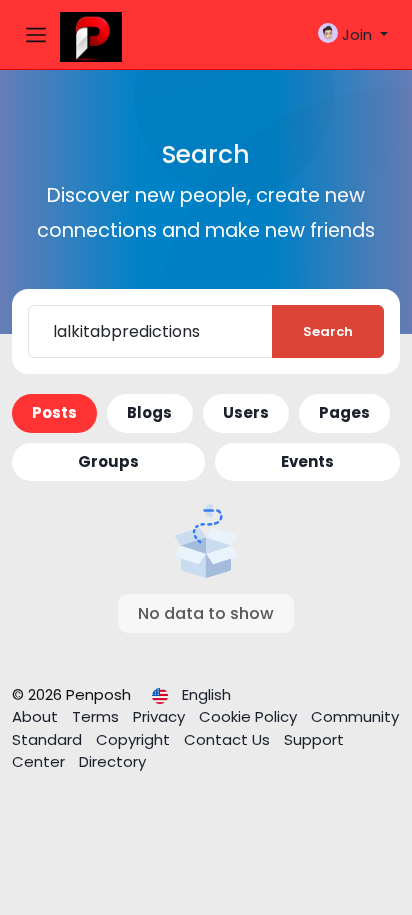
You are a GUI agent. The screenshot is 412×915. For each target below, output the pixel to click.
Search (328, 331)
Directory (112, 761)
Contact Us (229, 739)
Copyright (135, 739)
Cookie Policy (250, 716)
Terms (97, 716)
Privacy (161, 716)
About (37, 716)
